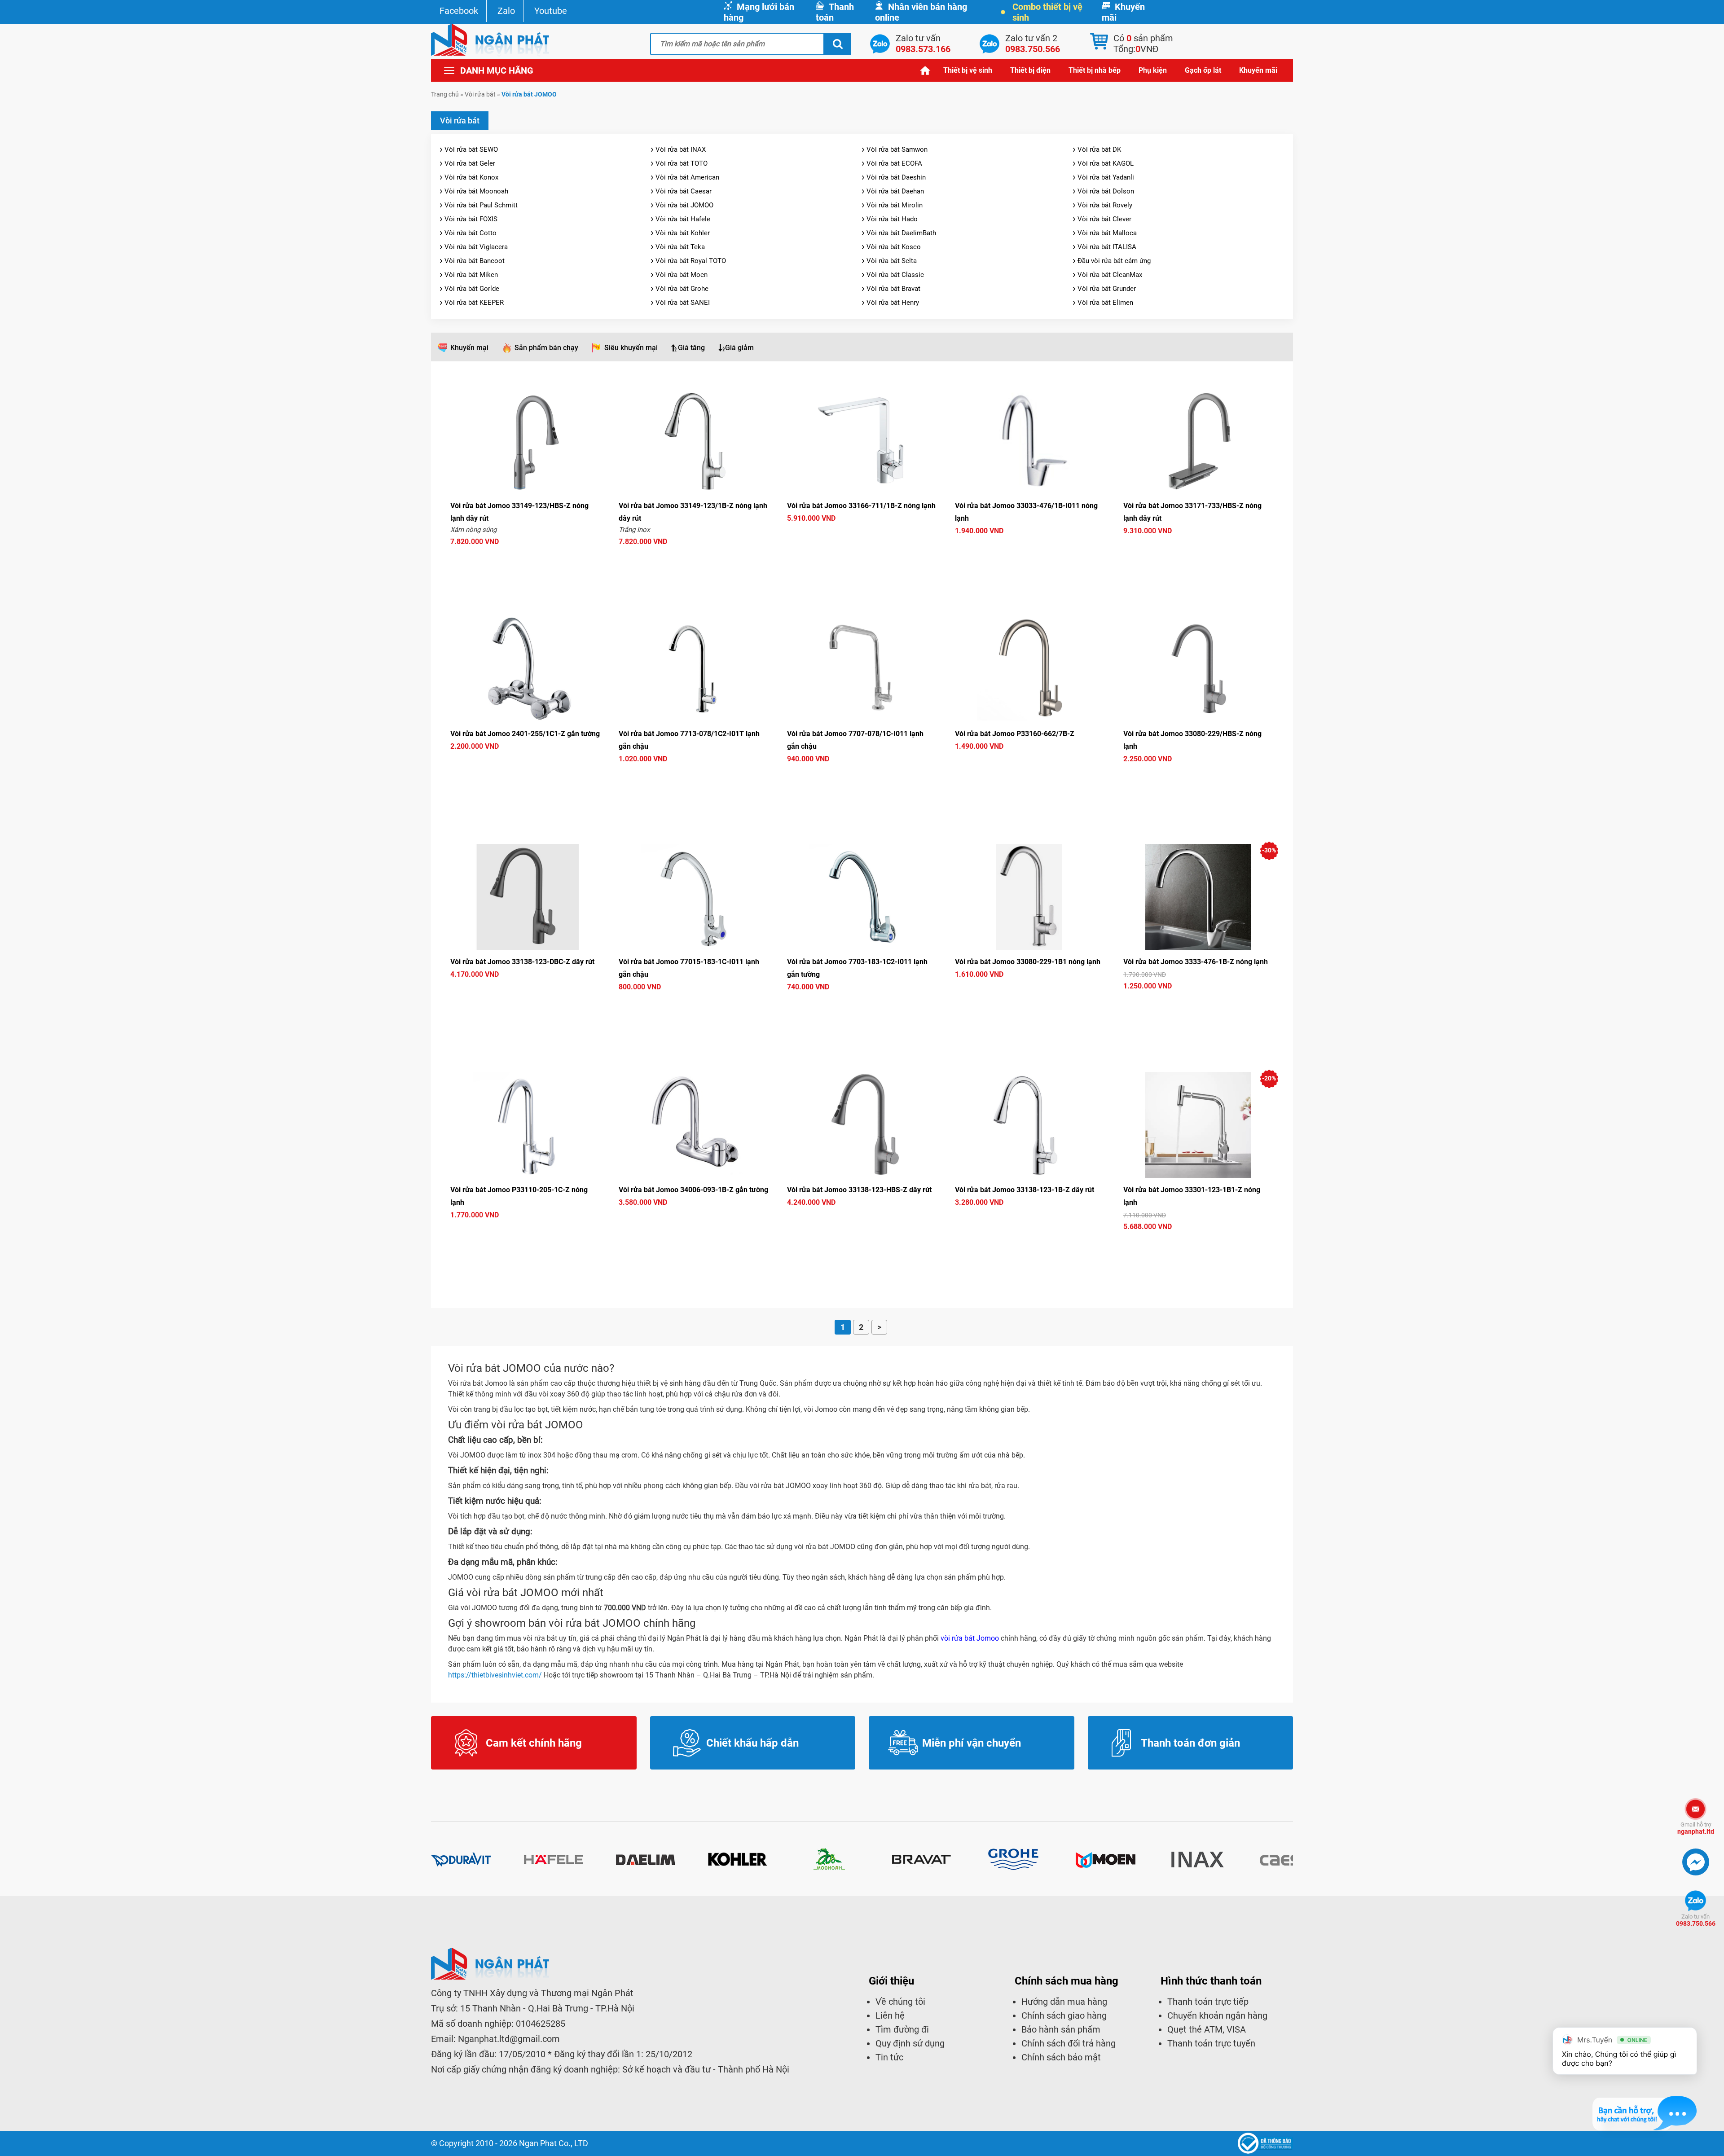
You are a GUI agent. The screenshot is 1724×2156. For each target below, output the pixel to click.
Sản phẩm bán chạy (546, 348)
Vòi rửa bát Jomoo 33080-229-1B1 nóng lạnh (1028, 962)
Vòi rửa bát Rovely (1105, 205)
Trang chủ (925, 70)
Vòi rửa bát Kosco (894, 247)
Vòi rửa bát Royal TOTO (691, 261)
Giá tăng (691, 348)
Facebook (459, 11)
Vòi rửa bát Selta (892, 261)
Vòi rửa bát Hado (892, 219)
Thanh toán (835, 12)
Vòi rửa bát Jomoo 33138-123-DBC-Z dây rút (522, 962)
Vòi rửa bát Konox (471, 177)
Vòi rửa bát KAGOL (1106, 163)
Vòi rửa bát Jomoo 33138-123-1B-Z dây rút (1025, 1190)
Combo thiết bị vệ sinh (1047, 12)
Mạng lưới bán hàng (759, 12)
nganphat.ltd (1696, 1828)
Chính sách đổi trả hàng (1069, 2043)
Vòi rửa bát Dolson (1106, 191)
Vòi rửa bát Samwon (897, 149)
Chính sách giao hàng (1064, 2015)
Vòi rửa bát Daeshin (896, 177)
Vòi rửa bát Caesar (684, 191)
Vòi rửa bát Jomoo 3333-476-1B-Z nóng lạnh (1196, 962)
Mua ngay (526, 558)
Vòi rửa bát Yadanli (1106, 177)
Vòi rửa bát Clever (1104, 219)
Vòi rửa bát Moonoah (476, 191)
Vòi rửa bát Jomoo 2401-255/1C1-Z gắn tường (525, 734)
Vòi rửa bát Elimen (1105, 303)
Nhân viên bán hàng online (921, 12)
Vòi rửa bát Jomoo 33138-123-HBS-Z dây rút (859, 1190)
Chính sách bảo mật (1061, 2057)
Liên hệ (890, 2015)
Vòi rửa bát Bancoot (475, 261)
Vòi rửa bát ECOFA (894, 163)
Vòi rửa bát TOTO (682, 163)
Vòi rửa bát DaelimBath (901, 233)
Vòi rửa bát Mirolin (895, 205)
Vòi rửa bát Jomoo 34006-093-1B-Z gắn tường (693, 1190)
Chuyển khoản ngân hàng (1217, 2015)
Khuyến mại (469, 348)
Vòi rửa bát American (687, 177)
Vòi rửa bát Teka (680, 247)
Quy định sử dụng (910, 2043)
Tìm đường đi (902, 2029)
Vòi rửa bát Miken (471, 275)
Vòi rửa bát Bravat (893, 289)
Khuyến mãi (1123, 12)
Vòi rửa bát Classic (895, 275)
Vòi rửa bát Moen (682, 275)
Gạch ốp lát (1203, 70)
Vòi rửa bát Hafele (683, 219)
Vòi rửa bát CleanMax (1110, 275)
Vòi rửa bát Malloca (1107, 233)
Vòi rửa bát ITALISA (1107, 247)
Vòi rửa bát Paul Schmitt (481, 205)
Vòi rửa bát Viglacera (476, 247)
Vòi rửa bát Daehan (895, 191)
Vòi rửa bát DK (1099, 149)
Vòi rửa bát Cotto (471, 233)
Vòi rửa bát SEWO (471, 149)
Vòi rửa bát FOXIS (471, 219)
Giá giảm (739, 348)
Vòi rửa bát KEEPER (474, 303)
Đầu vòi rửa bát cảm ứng (1114, 261)
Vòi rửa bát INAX (681, 149)
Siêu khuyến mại (631, 348)
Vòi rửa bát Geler (470, 163)
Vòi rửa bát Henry (893, 303)
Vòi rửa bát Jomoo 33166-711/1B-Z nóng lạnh (861, 506)
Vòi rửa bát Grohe (682, 289)
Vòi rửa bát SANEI (683, 303)
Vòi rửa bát (480, 94)
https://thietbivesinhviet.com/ (495, 1675)
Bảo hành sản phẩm (1061, 2029)
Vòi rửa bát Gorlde (472, 289)
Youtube (551, 11)
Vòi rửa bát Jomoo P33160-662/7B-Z (1015, 734)
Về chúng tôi (900, 2002)
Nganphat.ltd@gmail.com (509, 2039)
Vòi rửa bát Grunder (1107, 289)
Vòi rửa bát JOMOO (684, 205)
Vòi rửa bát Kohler (683, 233)
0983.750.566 (1696, 1920)
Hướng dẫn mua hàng (1064, 2002)
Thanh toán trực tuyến (1211, 2043)
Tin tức (889, 2057)
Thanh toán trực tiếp (1208, 2002)
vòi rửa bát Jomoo (970, 1638)
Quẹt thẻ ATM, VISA (1207, 2029)
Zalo (506, 11)
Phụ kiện (1153, 70)
